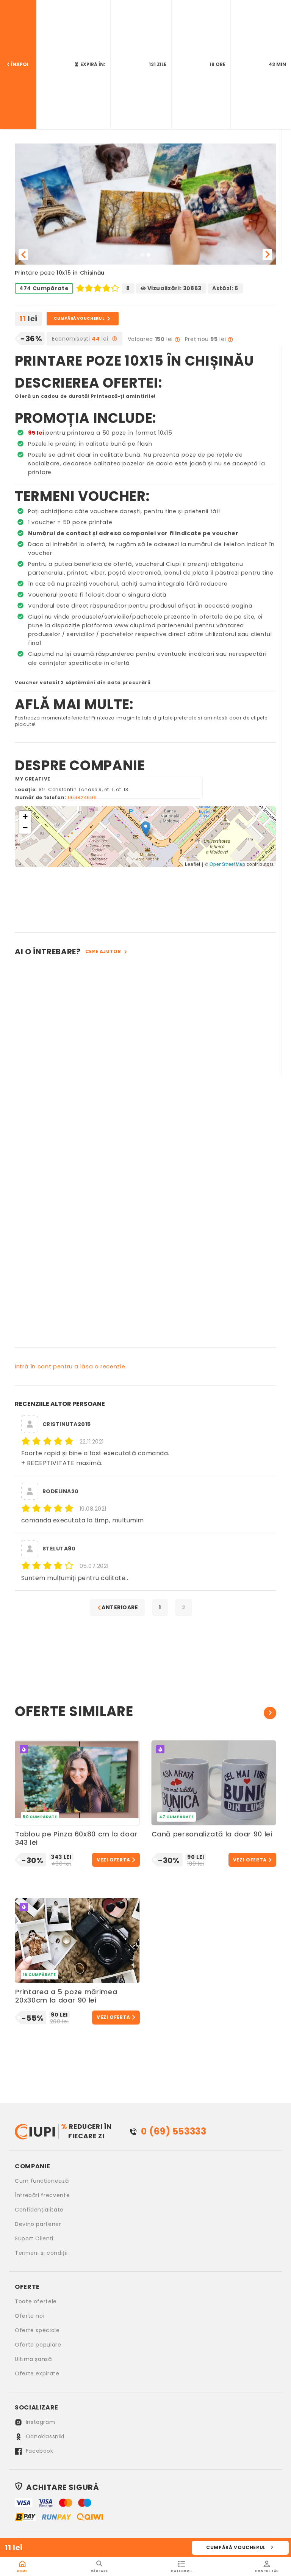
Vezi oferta (113, 1860)
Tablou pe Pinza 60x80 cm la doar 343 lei (76, 1839)
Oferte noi (30, 2316)
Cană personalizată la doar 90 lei (212, 1834)
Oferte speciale (37, 2330)
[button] (23, 254)
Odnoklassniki (44, 2436)
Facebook (39, 2451)
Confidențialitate (39, 2210)
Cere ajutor (103, 952)
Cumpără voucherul (236, 2547)
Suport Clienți (34, 2238)
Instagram (39, 2422)
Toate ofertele (36, 2301)
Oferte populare (38, 2345)
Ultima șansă (33, 2359)
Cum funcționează (42, 2181)
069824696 (82, 797)
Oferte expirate (37, 2373)
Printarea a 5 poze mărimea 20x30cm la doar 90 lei (66, 1996)
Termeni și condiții (41, 2253)
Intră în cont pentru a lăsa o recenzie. (71, 1367)
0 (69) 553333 (174, 2131)
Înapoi (20, 64)
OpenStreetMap (227, 864)
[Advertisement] (145, 898)
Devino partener (38, 2224)
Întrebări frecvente (42, 2195)
